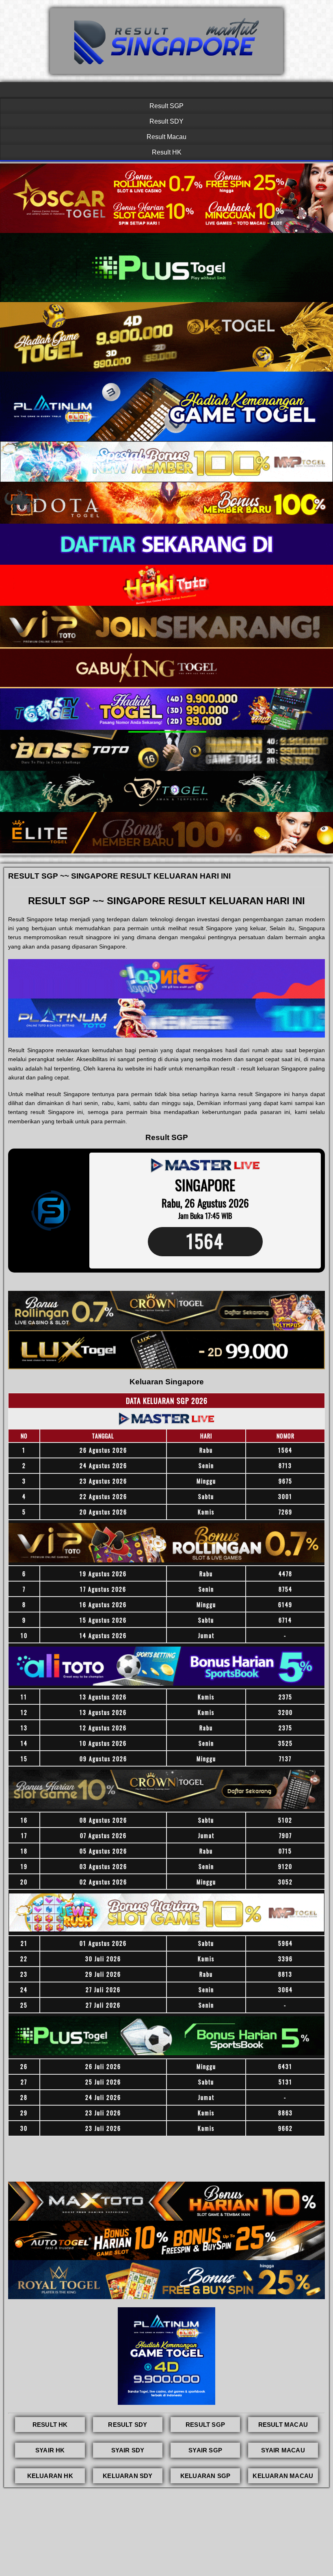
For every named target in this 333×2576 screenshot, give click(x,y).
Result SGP (166, 106)
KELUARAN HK (50, 2476)
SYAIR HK (50, 2450)
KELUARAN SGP (205, 2476)
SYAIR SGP (205, 2450)
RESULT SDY (128, 2425)
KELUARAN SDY (128, 2476)
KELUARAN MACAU (283, 2476)
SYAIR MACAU (283, 2450)
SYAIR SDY (128, 2450)
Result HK (167, 152)
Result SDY (166, 121)
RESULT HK (50, 2425)
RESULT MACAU (283, 2425)
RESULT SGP (205, 2425)
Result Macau (166, 137)
